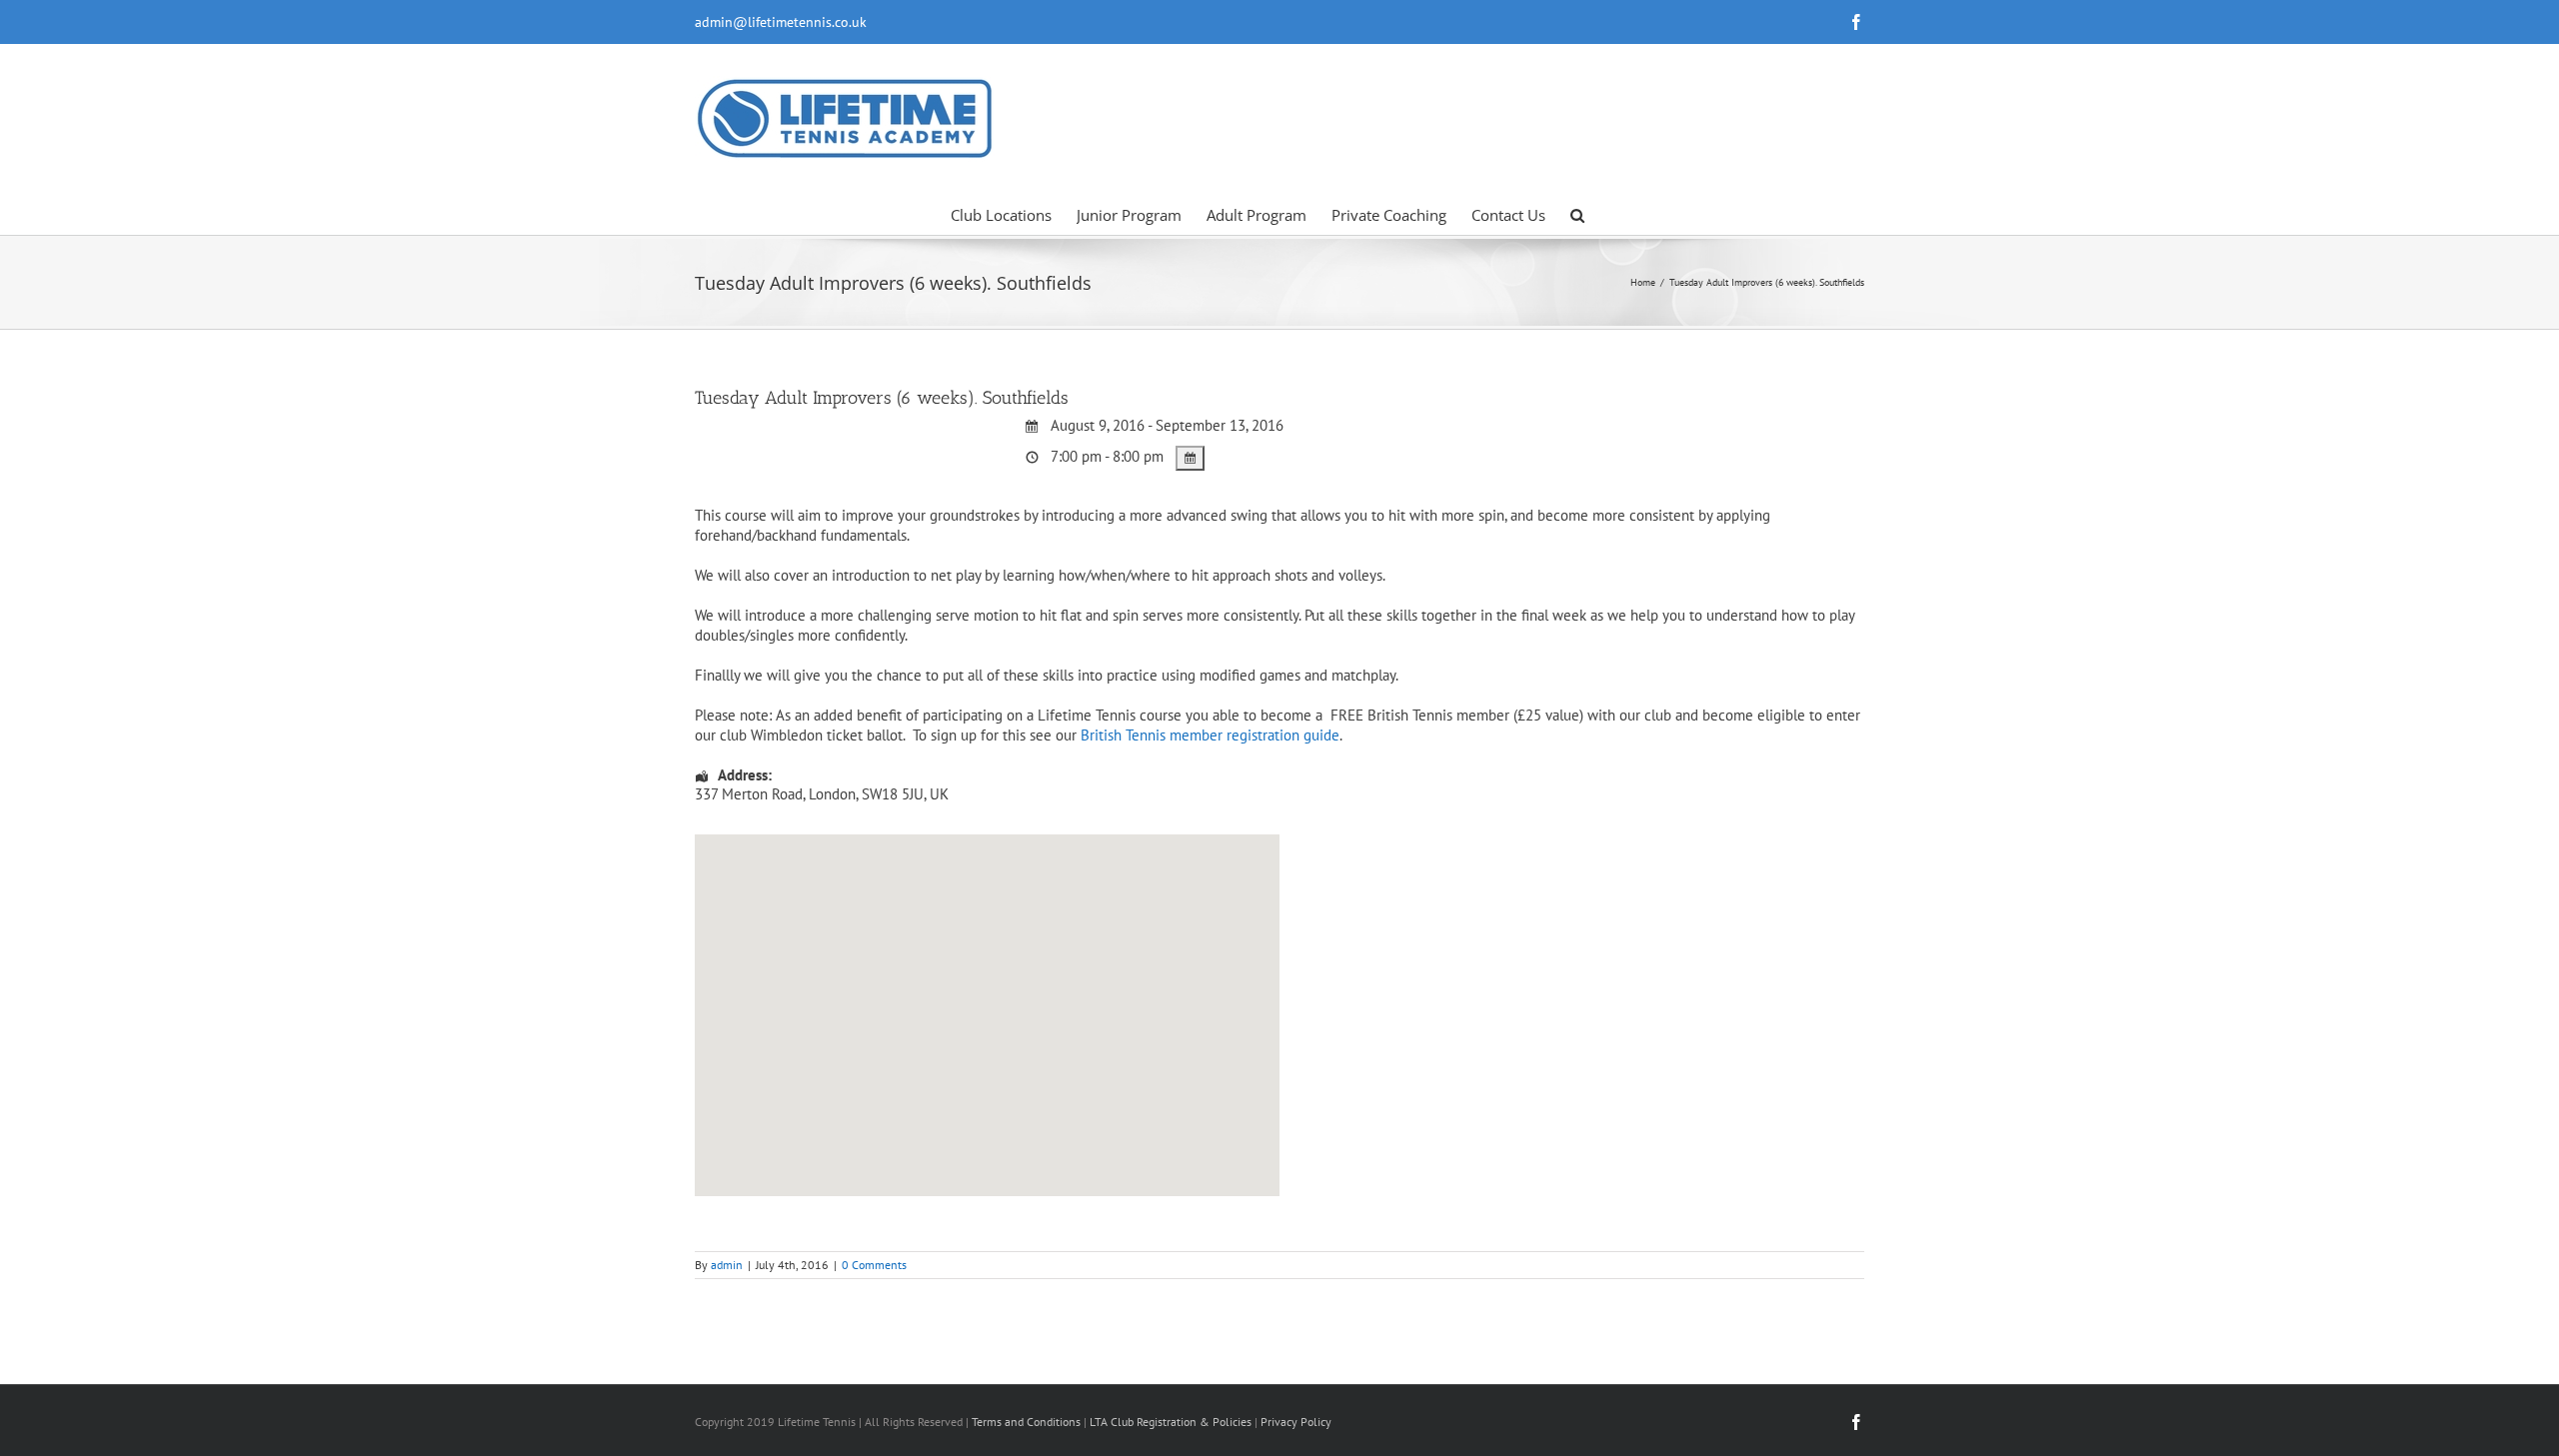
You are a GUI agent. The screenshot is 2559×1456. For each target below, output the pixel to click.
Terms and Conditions (1026, 1422)
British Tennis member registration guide (1210, 735)
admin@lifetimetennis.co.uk (781, 22)
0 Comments (874, 1265)
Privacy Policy (1296, 1422)
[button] (1577, 214)
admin (727, 1265)
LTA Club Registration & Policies (1172, 1422)
